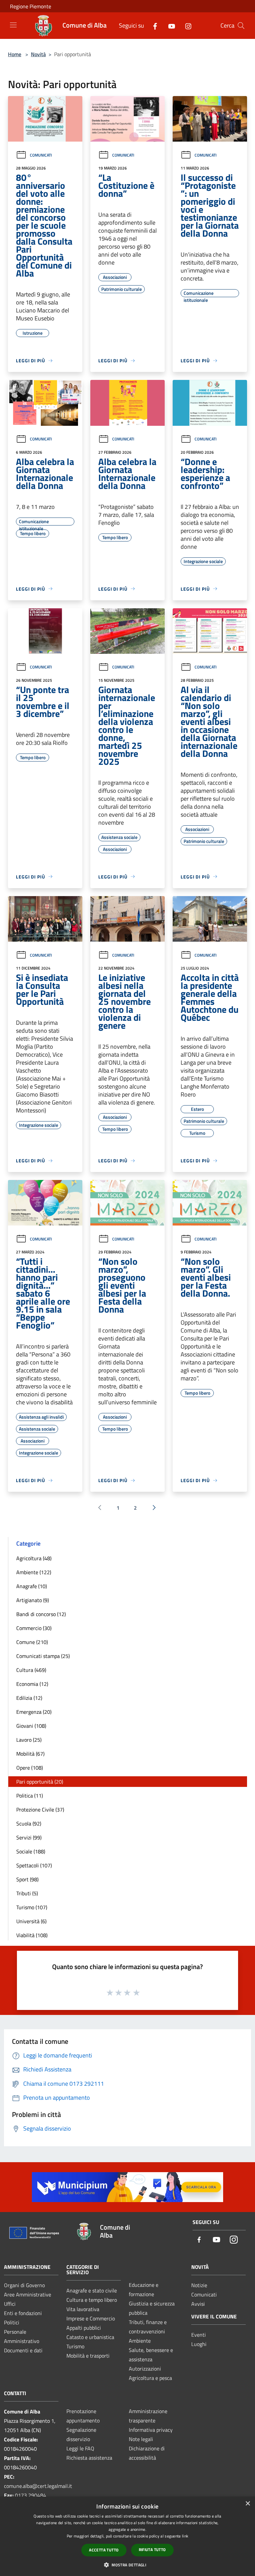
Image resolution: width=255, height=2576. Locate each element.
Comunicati (41, 155)
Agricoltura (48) (34, 1558)
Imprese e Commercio (91, 2318)
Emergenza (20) (34, 1712)
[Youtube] (169, 25)
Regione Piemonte (31, 6)
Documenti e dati (23, 2350)
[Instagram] (186, 25)
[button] (127, 2565)
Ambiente (140, 2341)
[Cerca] (241, 26)
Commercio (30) (34, 1628)
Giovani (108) (31, 1726)
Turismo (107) (32, 1907)
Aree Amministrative (28, 2294)
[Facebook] (152, 25)
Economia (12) (32, 1684)
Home (15, 54)
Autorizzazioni (145, 2369)
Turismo (75, 2346)
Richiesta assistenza (89, 2458)
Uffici (10, 2304)
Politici (12, 2322)
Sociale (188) (31, 1851)
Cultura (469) (31, 1670)
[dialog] (127, 2536)
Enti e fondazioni (23, 2313)
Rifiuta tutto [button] (152, 2550)
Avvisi (198, 2304)
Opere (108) (30, 1768)
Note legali (141, 2439)
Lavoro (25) (29, 1740)
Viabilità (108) (32, 1935)
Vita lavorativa (83, 2309)
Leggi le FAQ (80, 2448)
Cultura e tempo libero (92, 2300)
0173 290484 (31, 2495)
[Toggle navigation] (13, 25)
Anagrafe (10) (32, 1586)
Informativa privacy (151, 2430)
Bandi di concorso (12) (41, 1614)
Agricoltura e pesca (150, 2378)
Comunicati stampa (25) (43, 1656)
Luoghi (199, 2344)
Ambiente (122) (34, 1572)
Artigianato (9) (33, 1600)
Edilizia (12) (29, 1698)
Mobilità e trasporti (88, 2356)
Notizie (199, 2285)
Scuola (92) (29, 1823)
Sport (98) (27, 1879)
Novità (38, 54)
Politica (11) (30, 1796)
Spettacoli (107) (34, 1865)
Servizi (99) (29, 1837)
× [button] (248, 2504)
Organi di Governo (24, 2285)
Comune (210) (32, 1642)
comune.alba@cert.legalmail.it (38, 2486)
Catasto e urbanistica (90, 2337)
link (185, 2536)
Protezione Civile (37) (40, 1810)
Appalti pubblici (84, 2328)
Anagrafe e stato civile (92, 2290)
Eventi (199, 2335)
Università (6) (31, 1921)
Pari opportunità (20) (40, 1782)
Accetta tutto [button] (104, 2550)
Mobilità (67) (30, 1754)
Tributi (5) (27, 1893)
